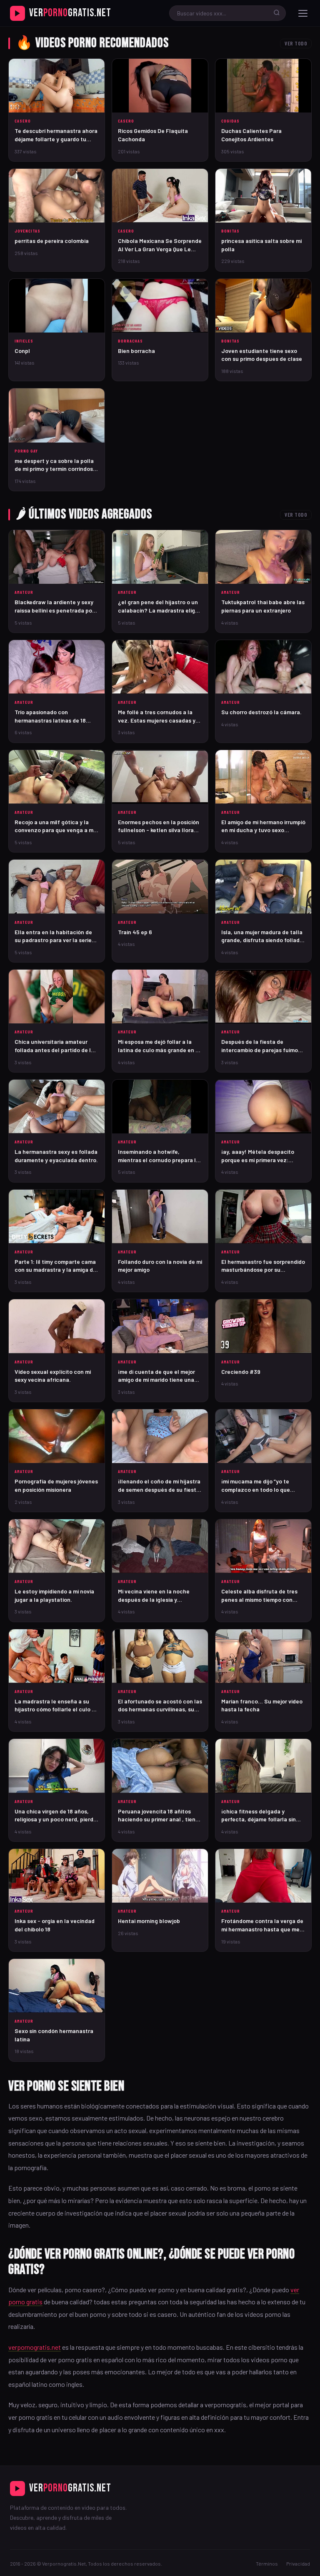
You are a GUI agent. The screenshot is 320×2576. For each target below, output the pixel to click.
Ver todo (296, 43)
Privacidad (298, 2563)
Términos (267, 2563)
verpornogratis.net (35, 2347)
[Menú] (303, 13)
